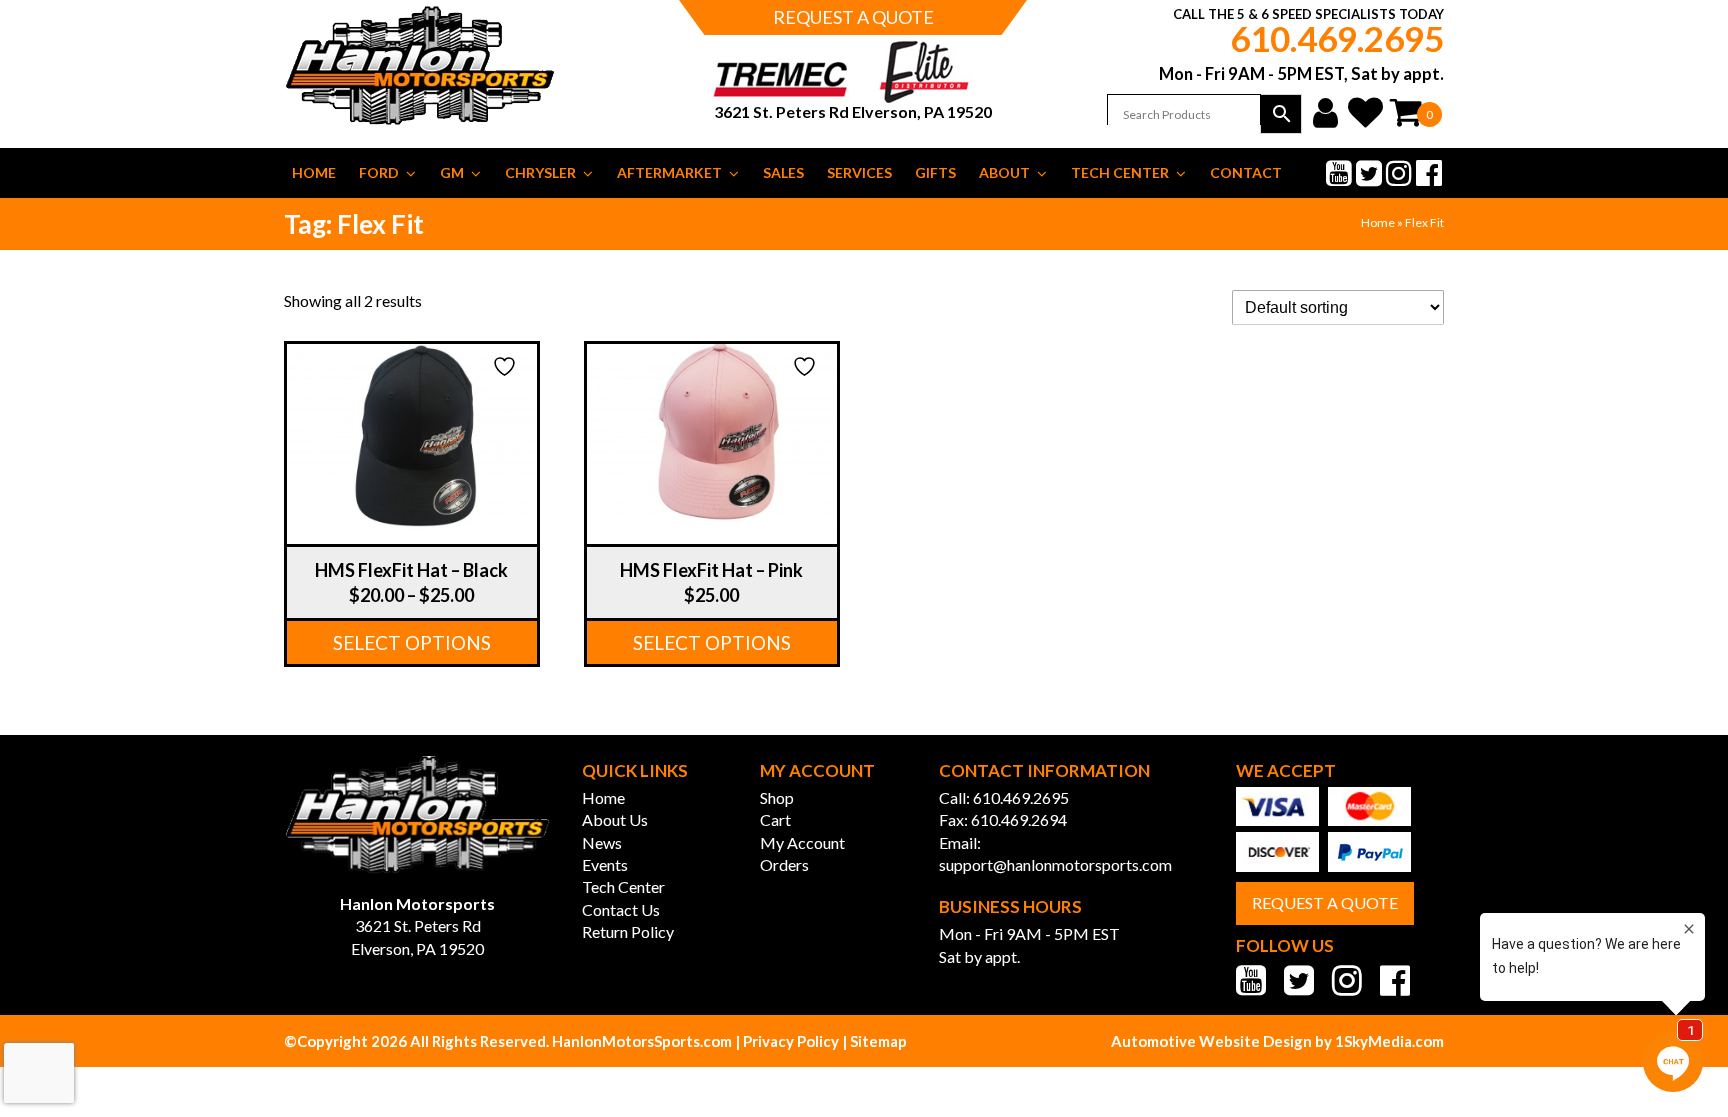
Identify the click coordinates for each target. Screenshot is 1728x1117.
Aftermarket (669, 172)
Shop (777, 797)
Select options (412, 642)
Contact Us (621, 909)
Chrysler (540, 172)
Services (859, 172)
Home (314, 172)
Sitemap (878, 1041)
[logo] (418, 816)
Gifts (935, 172)
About (1004, 172)
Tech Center (1120, 172)
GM (452, 172)
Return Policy (628, 931)
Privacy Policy (791, 1041)
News (602, 842)
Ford (379, 172)
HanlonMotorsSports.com (640, 1041)
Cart (775, 819)
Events (605, 864)
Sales (783, 172)
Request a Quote (853, 17)
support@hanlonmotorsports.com (1055, 864)
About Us (615, 819)
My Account (802, 842)
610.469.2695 (1337, 38)
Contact (1246, 172)
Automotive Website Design (1213, 1041)
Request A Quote (1325, 902)
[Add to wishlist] (507, 366)
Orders (784, 864)
